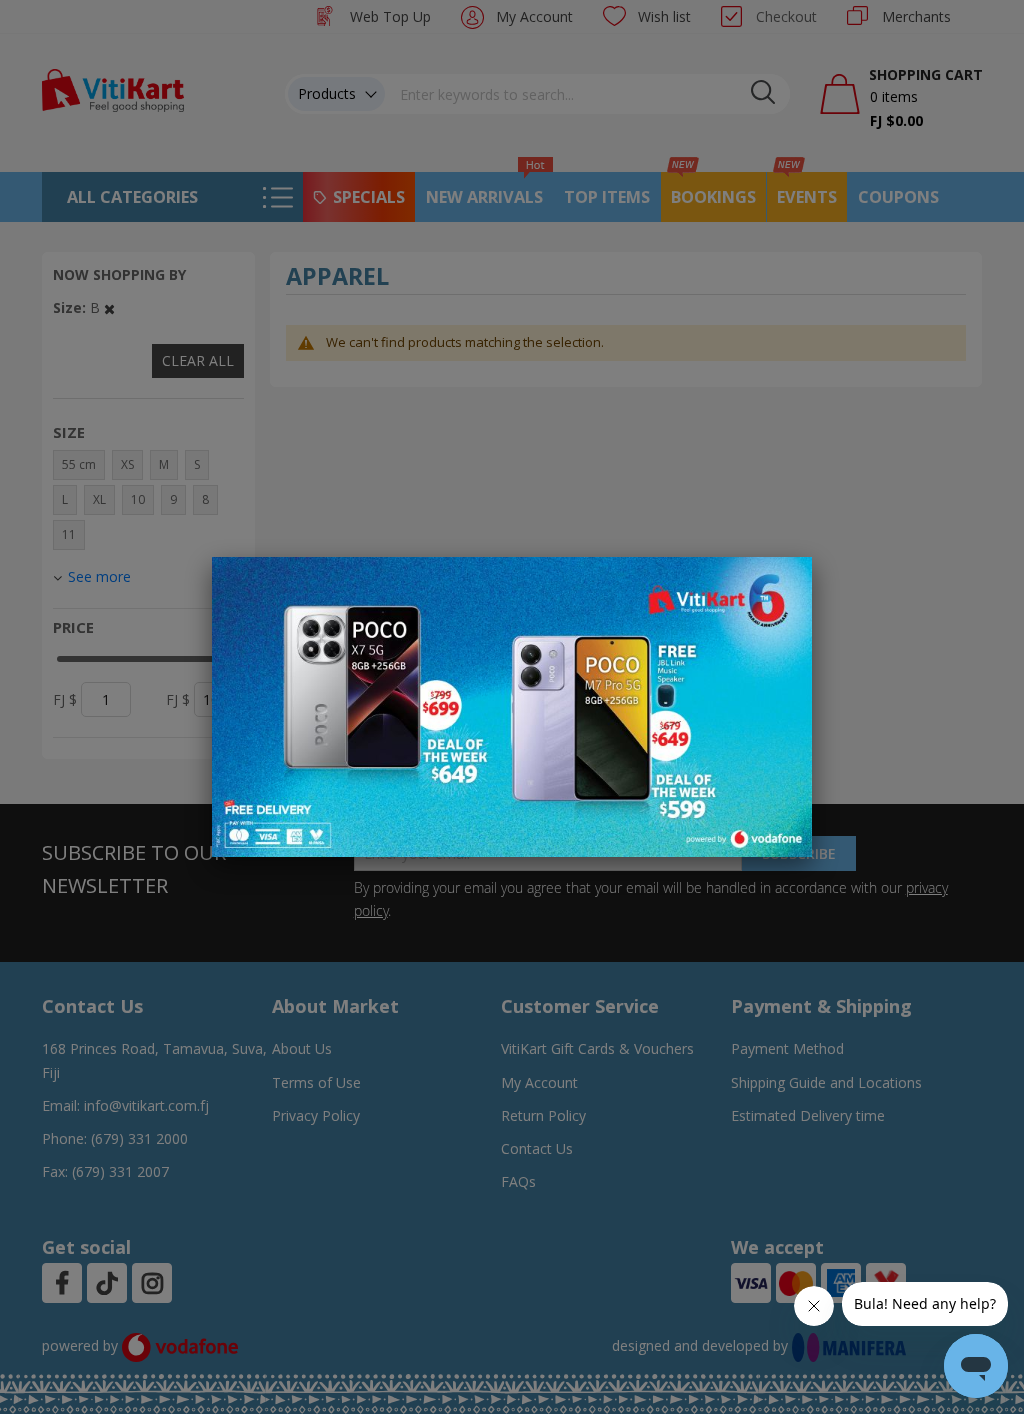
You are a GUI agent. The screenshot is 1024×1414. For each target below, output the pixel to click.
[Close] (784, 583)
